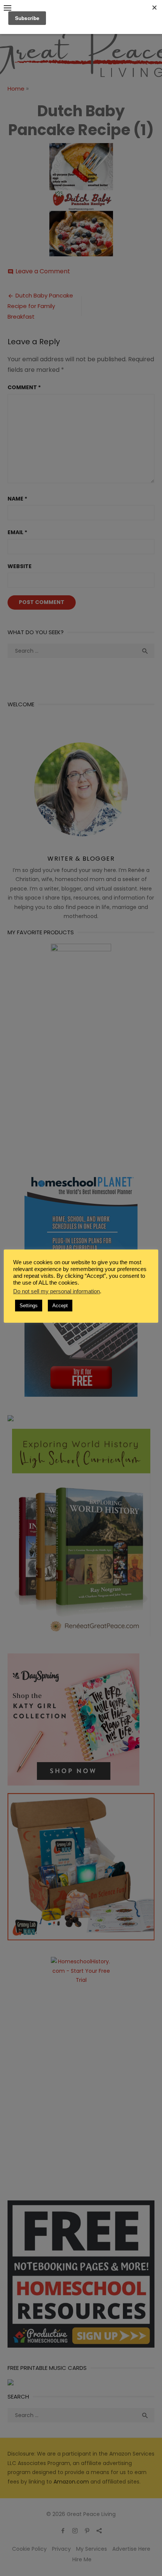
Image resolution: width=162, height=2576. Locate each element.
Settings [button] (29, 1306)
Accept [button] (60, 1306)
